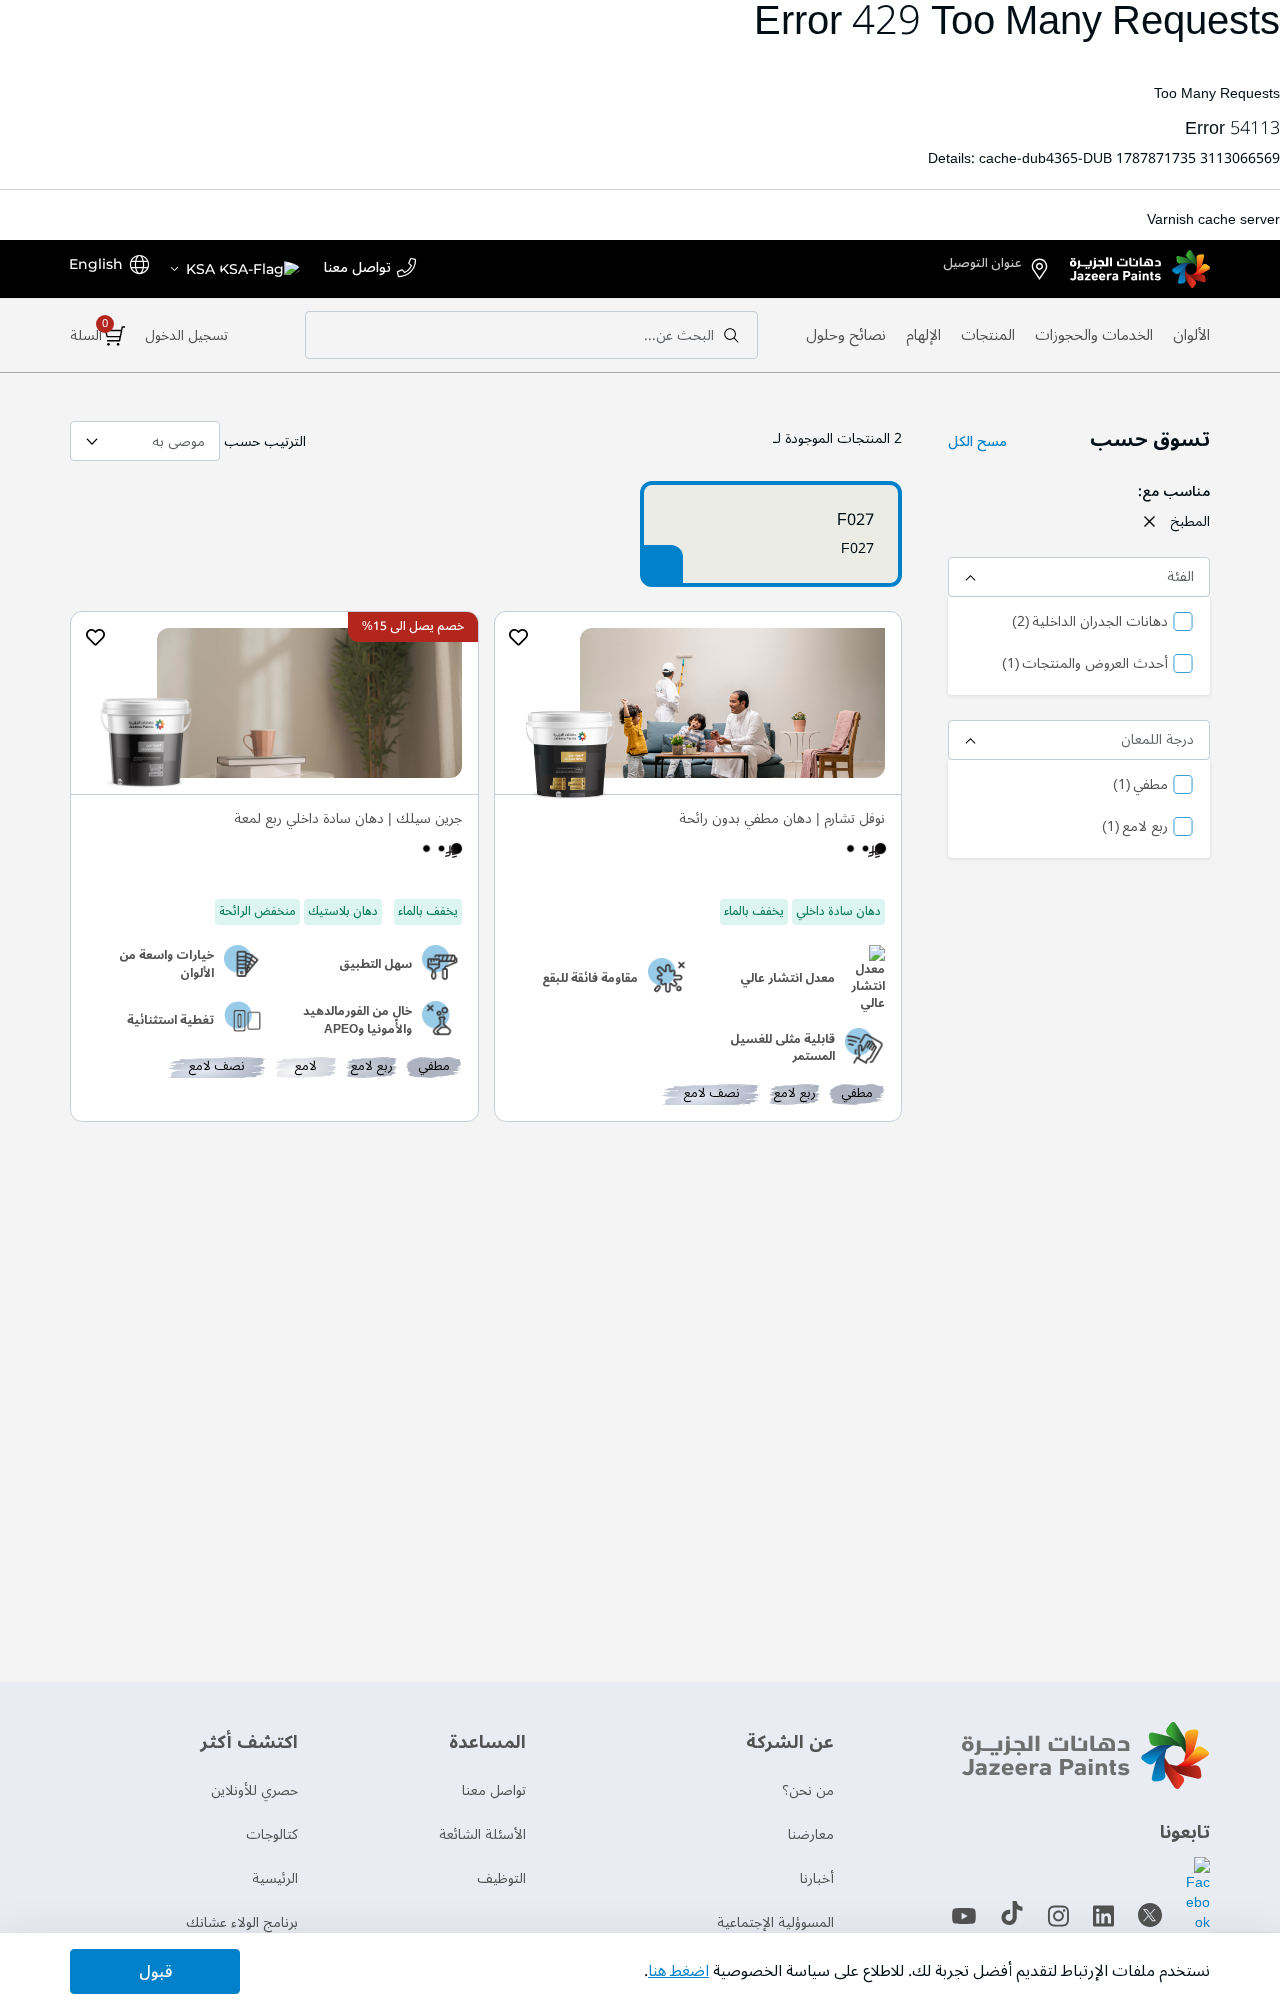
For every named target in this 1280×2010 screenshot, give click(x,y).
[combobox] (531, 335)
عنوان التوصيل (982, 263)
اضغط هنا (678, 1971)
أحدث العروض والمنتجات (1085, 665)
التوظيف (501, 1878)
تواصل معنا (357, 268)
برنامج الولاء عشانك (242, 1922)
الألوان (1191, 335)
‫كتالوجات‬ (272, 1834)
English (96, 264)
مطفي (1140, 786)
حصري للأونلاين (254, 1790)
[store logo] (1140, 269)
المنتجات (988, 335)
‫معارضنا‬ (811, 1834)
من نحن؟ (808, 1790)
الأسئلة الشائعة (482, 1834)
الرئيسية (275, 1878)
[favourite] (519, 637)
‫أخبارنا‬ (817, 1878)
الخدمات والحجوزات (1094, 335)
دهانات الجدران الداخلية (1090, 623)
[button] (234, 269)
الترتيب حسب (265, 441)
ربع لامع (1135, 828)
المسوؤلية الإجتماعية (775, 1922)
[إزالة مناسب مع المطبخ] (1149, 521)
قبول (155, 1972)
